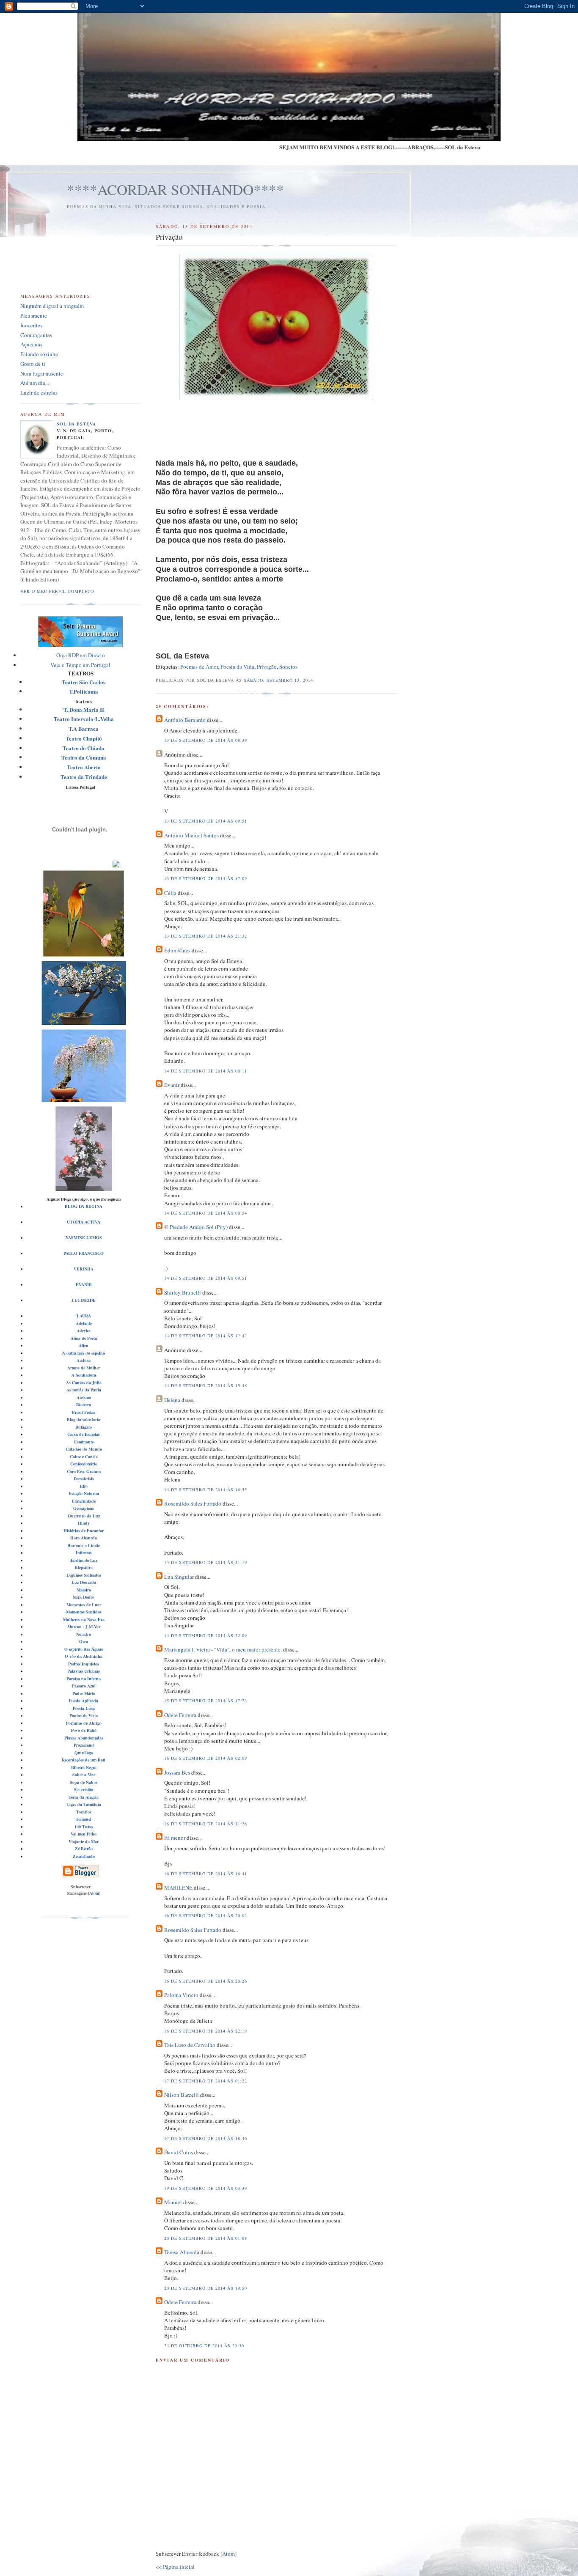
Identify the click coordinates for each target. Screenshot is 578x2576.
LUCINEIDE (84, 1300)
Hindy (84, 1523)
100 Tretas (84, 1827)
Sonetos (288, 667)
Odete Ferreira (180, 1715)
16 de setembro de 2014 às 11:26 (205, 1824)
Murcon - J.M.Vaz (84, 1627)
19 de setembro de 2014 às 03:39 (205, 2188)
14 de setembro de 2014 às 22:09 (205, 1635)
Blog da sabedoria (84, 1419)
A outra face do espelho (84, 1353)
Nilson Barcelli (182, 2095)
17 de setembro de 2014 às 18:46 (205, 2138)
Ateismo (84, 1397)
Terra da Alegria (84, 1797)
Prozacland (84, 1745)
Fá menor (175, 1838)
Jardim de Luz (84, 1560)
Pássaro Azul (84, 1686)
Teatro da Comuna (84, 757)
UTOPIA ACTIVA (84, 1222)
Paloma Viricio (181, 1995)
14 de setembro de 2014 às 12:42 (205, 1336)
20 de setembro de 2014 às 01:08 (205, 2238)
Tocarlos (84, 1812)
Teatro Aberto (84, 767)
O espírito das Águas (84, 1649)
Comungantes (36, 335)
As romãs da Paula (84, 1390)
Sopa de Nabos (84, 1782)
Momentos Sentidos (84, 1612)
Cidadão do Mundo (84, 1449)
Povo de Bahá (84, 1730)
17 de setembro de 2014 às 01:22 (205, 2081)
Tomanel (84, 1819)
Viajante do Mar (84, 1841)
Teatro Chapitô (84, 738)
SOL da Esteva (76, 424)
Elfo (84, 1486)
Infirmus (84, 1553)
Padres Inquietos (84, 1664)
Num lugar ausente (42, 373)
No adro (84, 1634)
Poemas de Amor (199, 667)
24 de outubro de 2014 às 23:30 (204, 2346)
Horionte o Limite (84, 1545)
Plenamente (34, 315)
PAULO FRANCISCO (84, 1253)
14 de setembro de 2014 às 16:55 (205, 1490)
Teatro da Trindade (84, 777)
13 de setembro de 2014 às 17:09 (205, 878)
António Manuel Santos (191, 835)
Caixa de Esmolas (84, 1434)
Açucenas (31, 344)
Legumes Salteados (84, 1575)
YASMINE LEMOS (84, 1237)
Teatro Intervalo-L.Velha (84, 719)
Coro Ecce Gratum (84, 1471)
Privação (267, 667)
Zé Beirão (84, 1849)
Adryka (84, 1331)
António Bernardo (185, 720)
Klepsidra (84, 1567)
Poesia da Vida (237, 667)
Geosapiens (84, 1508)
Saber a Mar (84, 1775)
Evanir (172, 1085)
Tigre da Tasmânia (84, 1804)
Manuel (173, 2202)
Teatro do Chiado (84, 748)
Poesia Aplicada (84, 1701)
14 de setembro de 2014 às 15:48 (205, 1385)
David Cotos (179, 2152)
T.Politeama (84, 691)
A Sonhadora (84, 1375)
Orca (84, 1641)
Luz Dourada (84, 1582)
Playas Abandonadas (84, 1738)
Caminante (84, 1442)
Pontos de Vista (84, 1715)
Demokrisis (84, 1479)
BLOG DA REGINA (84, 1206)
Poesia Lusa (84, 1708)
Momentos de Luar (84, 1605)
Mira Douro (84, 1597)
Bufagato (84, 1427)
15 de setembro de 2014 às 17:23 (205, 1701)
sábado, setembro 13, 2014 (278, 680)
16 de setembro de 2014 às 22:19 (205, 2031)
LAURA (84, 1316)
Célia (170, 893)
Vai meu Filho (84, 1834)
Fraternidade (84, 1501)
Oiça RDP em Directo (81, 655)
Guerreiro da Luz (84, 1516)
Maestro (84, 1590)
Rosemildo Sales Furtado (193, 1503)
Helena (172, 1400)
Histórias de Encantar (84, 1531)
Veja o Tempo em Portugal (80, 665)
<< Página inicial (175, 2567)
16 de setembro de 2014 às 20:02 (205, 1915)
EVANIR (84, 1284)
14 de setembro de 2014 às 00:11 (205, 1071)
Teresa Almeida (182, 2252)
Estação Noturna (84, 1493)
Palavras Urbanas (84, 1671)
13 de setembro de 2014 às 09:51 (205, 821)
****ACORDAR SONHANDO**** (175, 189)
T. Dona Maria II (84, 709)
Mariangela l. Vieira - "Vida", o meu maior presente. (223, 1649)
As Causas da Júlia (84, 1383)
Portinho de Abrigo (84, 1723)
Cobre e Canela (84, 1457)
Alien (84, 1345)
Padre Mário (84, 1693)
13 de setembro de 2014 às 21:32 (205, 936)
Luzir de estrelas (39, 392)
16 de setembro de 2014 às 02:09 (205, 1758)
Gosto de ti (33, 364)
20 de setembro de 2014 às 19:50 (205, 2288)
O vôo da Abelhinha (84, 1656)
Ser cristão (84, 1789)
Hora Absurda (84, 1538)
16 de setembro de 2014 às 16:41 (205, 1874)
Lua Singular (179, 1577)
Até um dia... (35, 383)
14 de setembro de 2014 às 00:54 (205, 1213)
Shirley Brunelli (183, 1292)
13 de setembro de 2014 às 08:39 (205, 740)
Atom (228, 2554)
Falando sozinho (39, 354)
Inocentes (31, 325)
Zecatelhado (84, 1856)
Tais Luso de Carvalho (190, 2045)
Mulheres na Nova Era (84, 1619)
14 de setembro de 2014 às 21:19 (205, 1562)
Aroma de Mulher (84, 1368)
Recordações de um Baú (84, 1760)
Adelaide (84, 1323)
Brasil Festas (84, 1412)
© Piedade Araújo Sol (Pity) (196, 1227)
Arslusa (84, 1360)
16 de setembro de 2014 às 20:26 (205, 1981)
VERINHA (84, 1269)
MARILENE (178, 1887)
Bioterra (84, 1405)
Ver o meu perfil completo (57, 591)
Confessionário (84, 1464)
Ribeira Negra (84, 1767)
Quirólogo (84, 1753)
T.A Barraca (84, 728)
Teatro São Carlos (84, 682)
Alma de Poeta (84, 1338)
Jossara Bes (177, 1772)
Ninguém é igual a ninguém (52, 306)
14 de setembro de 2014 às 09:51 (205, 1278)
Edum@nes (177, 950)
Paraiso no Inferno (84, 1679)
